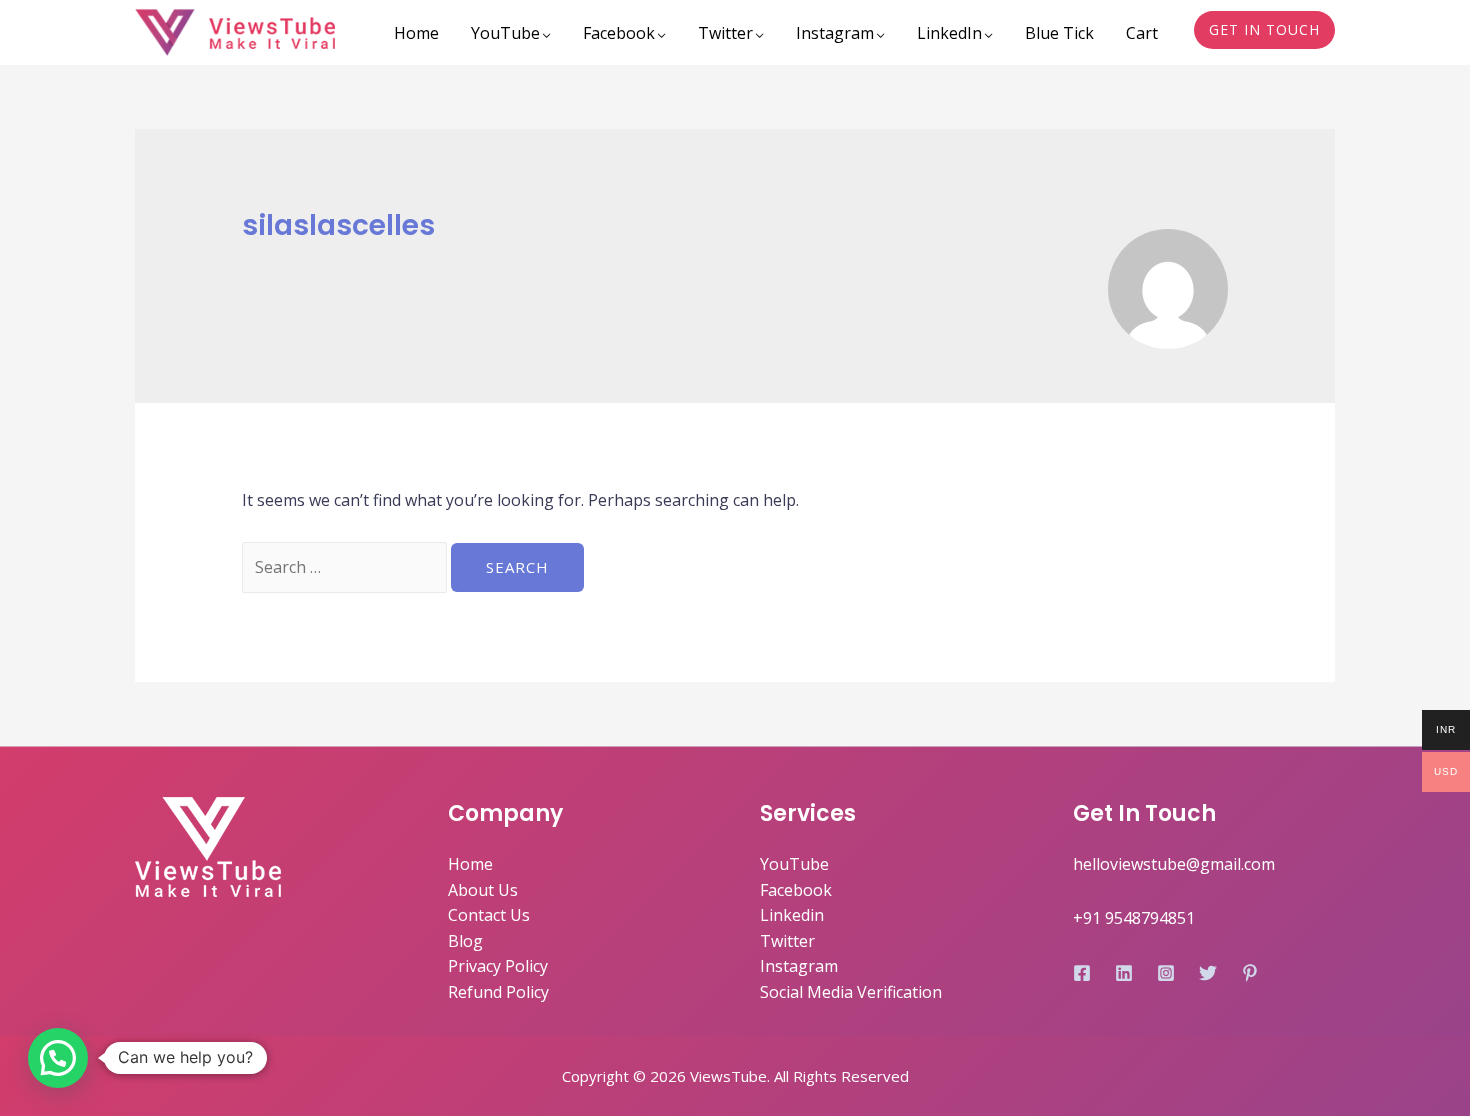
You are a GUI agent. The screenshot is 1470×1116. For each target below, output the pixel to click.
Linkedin (792, 915)
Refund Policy (498, 992)
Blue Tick (1059, 33)
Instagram (835, 33)
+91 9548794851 (1134, 918)
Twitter (725, 33)
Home (416, 33)
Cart (1142, 33)
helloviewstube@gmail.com (1174, 864)
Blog (465, 941)
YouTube (505, 33)
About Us (483, 890)
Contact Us (489, 915)
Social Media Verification (851, 992)
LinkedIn (949, 33)
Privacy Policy (498, 966)
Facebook (619, 33)
